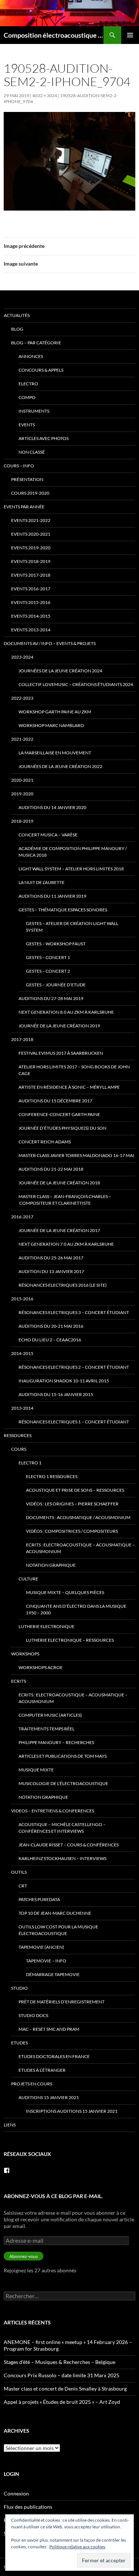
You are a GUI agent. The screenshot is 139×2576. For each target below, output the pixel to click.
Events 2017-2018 (31, 575)
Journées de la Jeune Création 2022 (60, 766)
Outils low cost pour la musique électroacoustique (58, 1930)
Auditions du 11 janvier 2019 (52, 896)
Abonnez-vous (24, 2256)
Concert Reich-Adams (45, 1142)
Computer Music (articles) (50, 1715)
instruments (34, 411)
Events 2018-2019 (31, 561)
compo (27, 397)
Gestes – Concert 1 (48, 957)
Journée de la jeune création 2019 (59, 1026)
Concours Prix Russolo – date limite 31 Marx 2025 (62, 2375)
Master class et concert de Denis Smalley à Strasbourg (65, 2389)
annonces (31, 356)
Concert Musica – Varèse (48, 835)
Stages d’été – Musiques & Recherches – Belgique (59, 2362)
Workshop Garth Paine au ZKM (55, 712)
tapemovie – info (46, 1961)
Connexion (16, 2493)
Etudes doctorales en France (54, 2056)
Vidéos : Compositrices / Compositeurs (72, 1531)
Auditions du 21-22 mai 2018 (51, 1169)
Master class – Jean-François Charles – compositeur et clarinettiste (65, 1200)
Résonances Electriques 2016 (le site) (63, 1285)
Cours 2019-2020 (30, 493)
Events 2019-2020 (31, 548)
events (27, 425)
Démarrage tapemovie (53, 1974)
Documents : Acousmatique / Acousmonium (78, 1517)
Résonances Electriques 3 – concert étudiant (74, 1312)
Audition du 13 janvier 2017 (51, 1271)
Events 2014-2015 (31, 616)
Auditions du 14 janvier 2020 (52, 807)
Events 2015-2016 (31, 602)
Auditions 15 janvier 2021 (49, 2097)
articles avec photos (44, 438)
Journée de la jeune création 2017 (59, 1230)
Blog (17, 329)
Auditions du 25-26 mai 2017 (51, 1258)
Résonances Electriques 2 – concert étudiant (74, 1367)
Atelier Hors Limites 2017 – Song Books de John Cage (74, 1070)
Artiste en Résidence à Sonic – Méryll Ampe (69, 1087)
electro (28, 384)
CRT (23, 1886)
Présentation (27, 479)
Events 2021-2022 (31, 520)
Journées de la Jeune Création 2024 (60, 671)
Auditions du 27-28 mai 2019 (51, 998)
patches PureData (39, 1899)
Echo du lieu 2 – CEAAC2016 (50, 1340)
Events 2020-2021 (31, 534)
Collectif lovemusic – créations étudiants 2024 (76, 684)
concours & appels (41, 370)
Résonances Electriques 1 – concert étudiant (74, 1422)
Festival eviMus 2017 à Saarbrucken (61, 1053)
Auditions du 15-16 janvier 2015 (56, 1394)
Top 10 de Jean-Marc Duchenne (55, 1913)
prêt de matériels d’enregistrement (62, 2002)
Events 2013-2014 (31, 630)
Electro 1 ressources (52, 1476)
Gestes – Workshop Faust (56, 944)
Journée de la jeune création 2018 (59, 1183)
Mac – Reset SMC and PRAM (49, 2029)
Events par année (24, 507)
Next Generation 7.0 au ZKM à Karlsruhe (66, 1244)
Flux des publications (28, 2507)
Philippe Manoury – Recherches (56, 1742)
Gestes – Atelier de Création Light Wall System (72, 927)
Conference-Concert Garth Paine (59, 1114)
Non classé (32, 452)
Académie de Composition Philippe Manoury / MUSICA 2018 (73, 852)
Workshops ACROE (41, 1667)
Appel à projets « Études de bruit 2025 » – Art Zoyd (62, 2402)
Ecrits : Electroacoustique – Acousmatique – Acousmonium (80, 1548)
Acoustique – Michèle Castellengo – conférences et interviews (62, 1828)
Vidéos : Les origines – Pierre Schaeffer (72, 1504)
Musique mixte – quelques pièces (65, 1592)
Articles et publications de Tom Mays (63, 1756)
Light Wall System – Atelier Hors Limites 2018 (71, 869)
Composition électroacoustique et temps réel (54, 35)
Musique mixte (36, 1770)
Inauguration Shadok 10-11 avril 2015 (64, 1381)
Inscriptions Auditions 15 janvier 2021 (72, 2111)
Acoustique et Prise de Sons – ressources (75, 1490)
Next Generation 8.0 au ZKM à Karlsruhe (66, 1012)
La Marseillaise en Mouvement (55, 753)
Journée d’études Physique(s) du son (62, 1128)
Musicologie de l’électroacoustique (63, 1783)
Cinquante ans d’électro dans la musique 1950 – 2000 (76, 1609)
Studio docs (33, 2015)
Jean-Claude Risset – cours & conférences (69, 1845)
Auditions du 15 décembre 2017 (55, 1101)
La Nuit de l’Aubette (42, 882)
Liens (10, 2125)
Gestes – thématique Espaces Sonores (63, 910)
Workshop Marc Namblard (51, 725)
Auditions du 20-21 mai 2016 (51, 1326)
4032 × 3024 (45, 95)
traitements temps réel (47, 1729)
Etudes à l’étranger (42, 2070)
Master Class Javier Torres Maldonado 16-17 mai (76, 1155)
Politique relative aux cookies (77, 2547)
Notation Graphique (51, 1565)
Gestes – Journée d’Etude (56, 985)
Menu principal (130, 35)
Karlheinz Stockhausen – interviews (62, 1858)
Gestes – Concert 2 (48, 971)
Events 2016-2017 (31, 589)
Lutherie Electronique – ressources (70, 1640)
